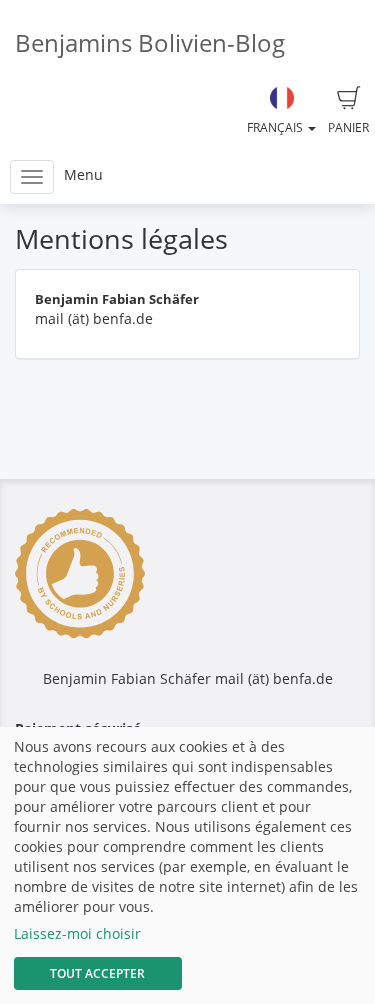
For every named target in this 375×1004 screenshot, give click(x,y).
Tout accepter (97, 973)
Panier (348, 127)
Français (276, 127)
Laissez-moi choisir (77, 933)
